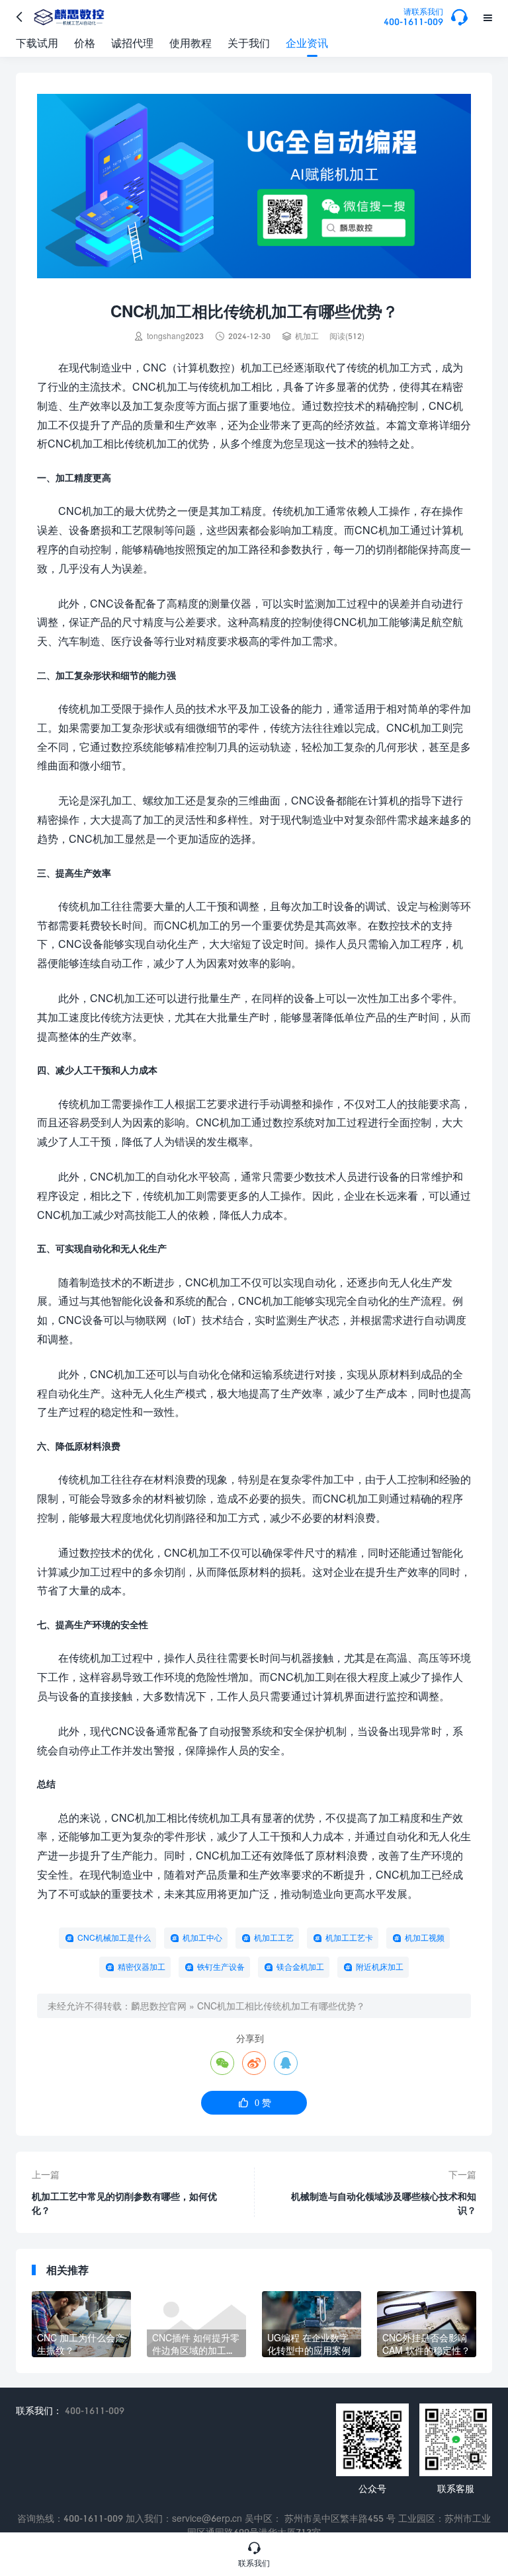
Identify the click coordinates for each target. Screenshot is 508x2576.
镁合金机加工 (300, 1967)
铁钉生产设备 (221, 1967)
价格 (85, 43)
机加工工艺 (274, 1938)
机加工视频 (425, 1938)
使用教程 (190, 43)
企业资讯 (307, 43)
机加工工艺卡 (349, 1938)
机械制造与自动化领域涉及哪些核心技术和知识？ (384, 2203)
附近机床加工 (380, 1967)
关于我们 (249, 43)
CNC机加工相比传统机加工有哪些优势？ (281, 2006)
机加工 (307, 336)
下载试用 (37, 43)
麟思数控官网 (159, 2006)
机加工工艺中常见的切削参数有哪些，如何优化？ (124, 2203)
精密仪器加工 (142, 1967)
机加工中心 (202, 1938)
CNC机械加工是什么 (114, 1938)
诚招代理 (132, 43)
